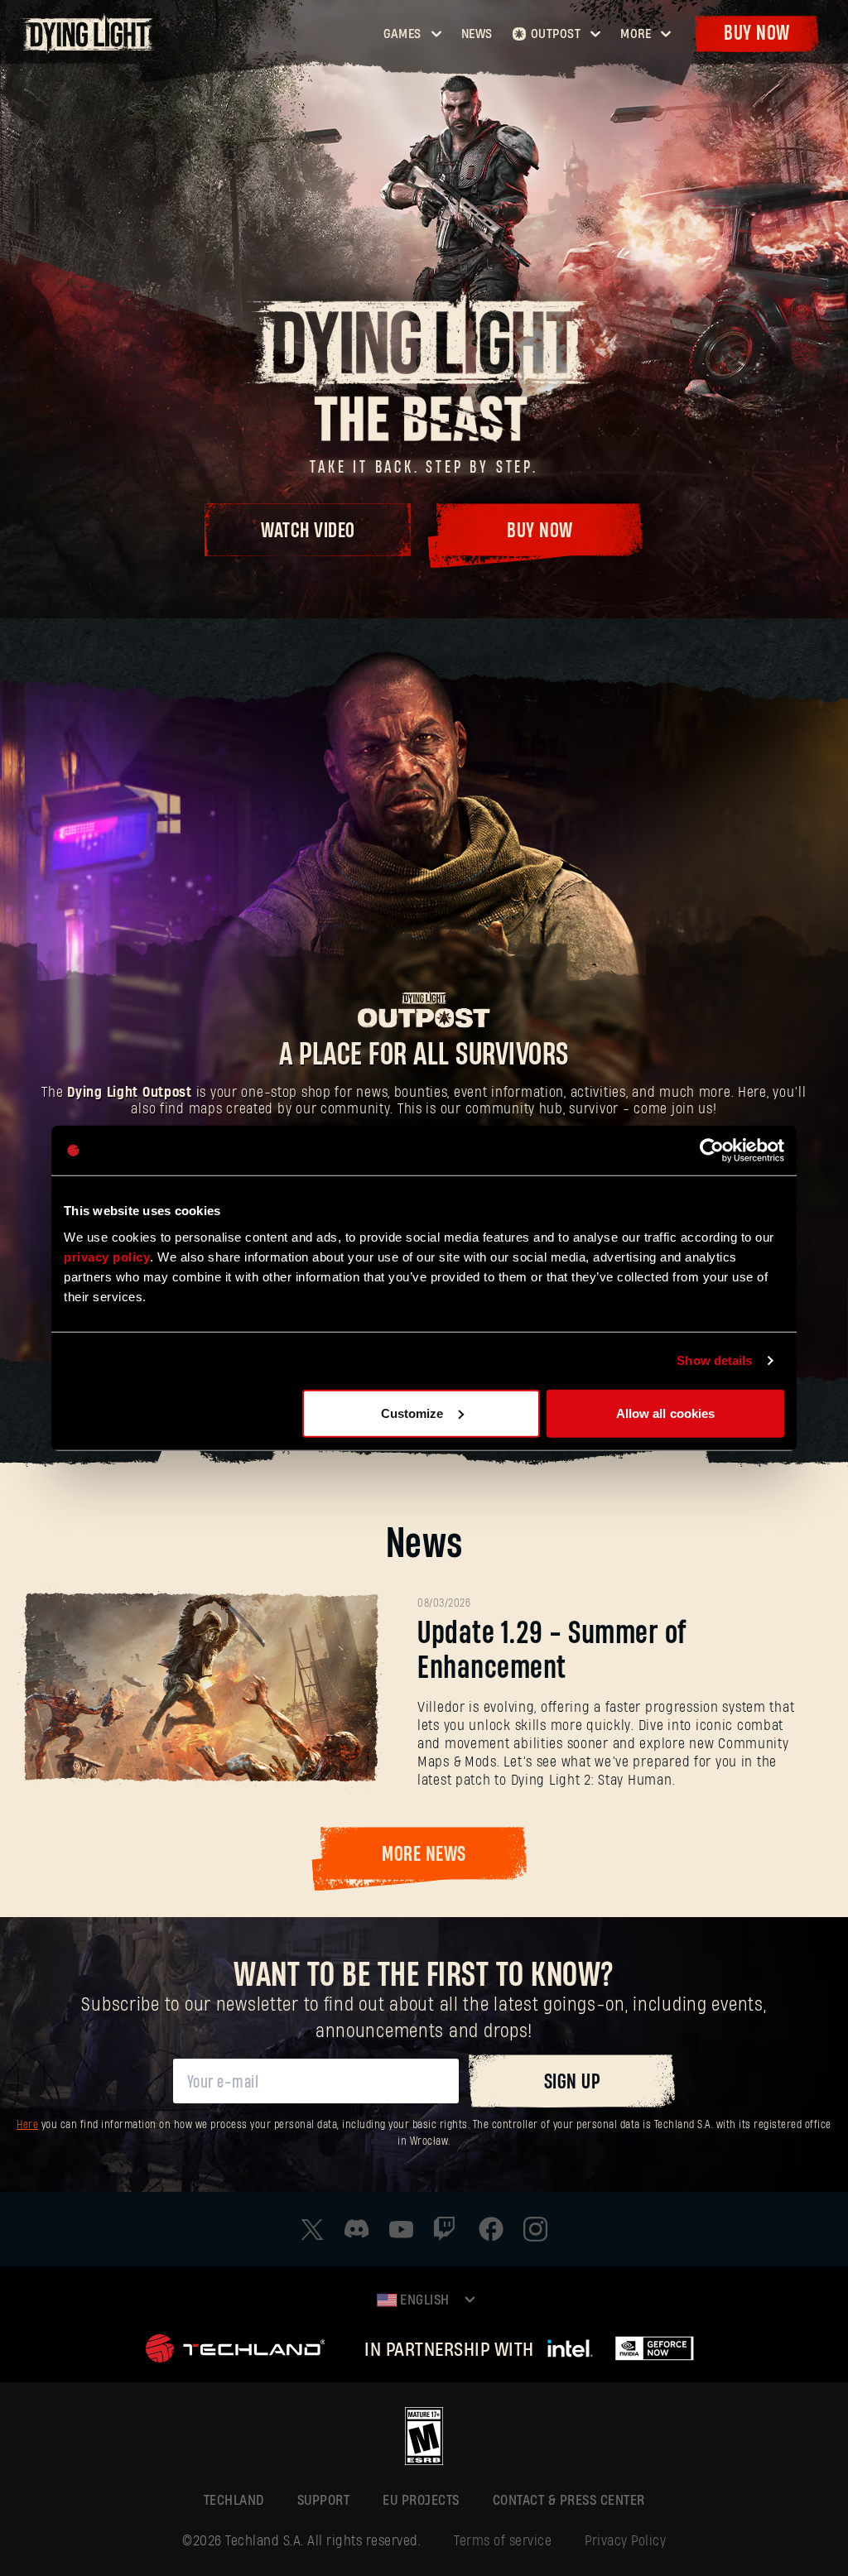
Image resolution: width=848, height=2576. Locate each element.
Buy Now (757, 34)
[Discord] (357, 2229)
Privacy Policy (625, 2541)
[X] (312, 2230)
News (477, 34)
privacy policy (107, 1256)
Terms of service (503, 2541)
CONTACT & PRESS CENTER (569, 2500)
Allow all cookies (666, 1413)
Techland (234, 2500)
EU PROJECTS (421, 2500)
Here (27, 2125)
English (423, 2300)
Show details (714, 1360)
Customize (412, 1413)
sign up (572, 2082)
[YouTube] (402, 2230)
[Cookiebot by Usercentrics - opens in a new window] (712, 1151)
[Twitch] (446, 2229)
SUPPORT (324, 2500)
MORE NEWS (424, 1855)
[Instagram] (536, 2229)
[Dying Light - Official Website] (89, 49)
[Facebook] (491, 2229)
